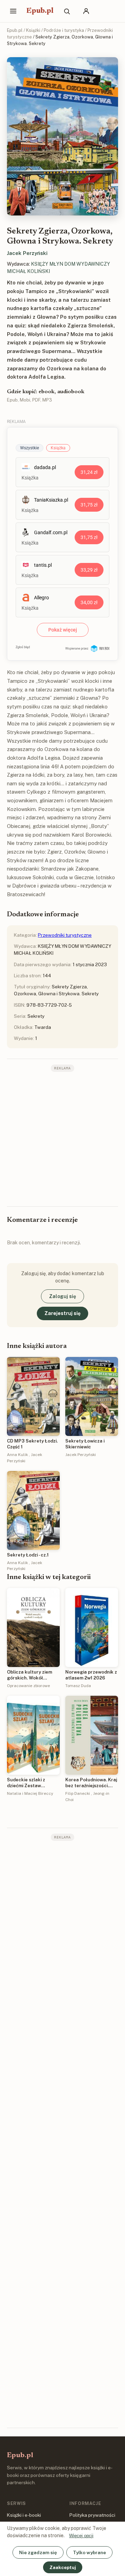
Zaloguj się (62, 1296)
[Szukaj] (67, 11)
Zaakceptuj (63, 2567)
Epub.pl (40, 11)
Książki (33, 30)
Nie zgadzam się (38, 2552)
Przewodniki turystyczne (65, 935)
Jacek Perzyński (27, 253)
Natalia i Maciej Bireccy (30, 1793)
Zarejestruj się (62, 1313)
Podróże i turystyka (64, 30)
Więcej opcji (81, 2536)
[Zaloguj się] (86, 11)
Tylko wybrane (89, 2552)
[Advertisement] (62, 1138)
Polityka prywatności (92, 2515)
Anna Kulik (17, 1455)
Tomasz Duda (78, 1686)
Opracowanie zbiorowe (28, 1686)
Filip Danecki (78, 1793)
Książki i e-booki (24, 2515)
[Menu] (13, 11)
